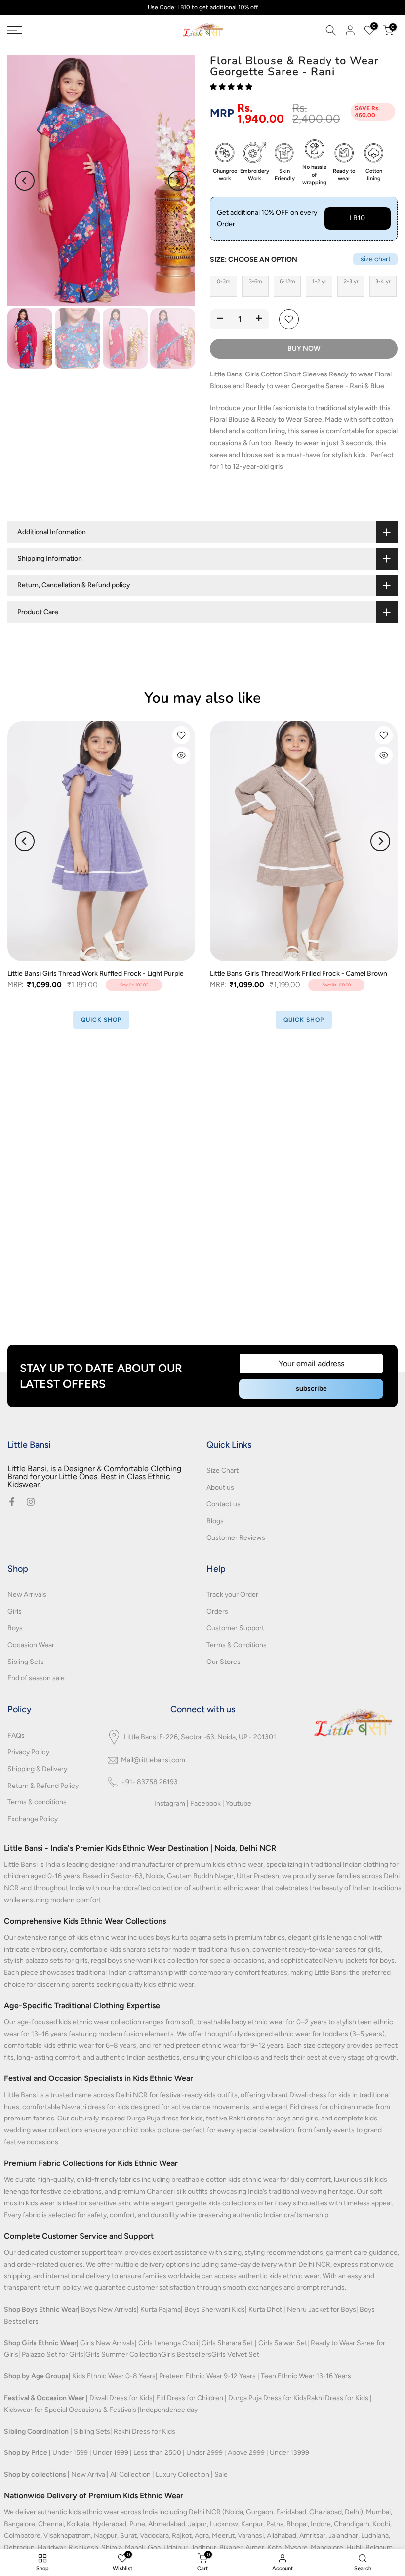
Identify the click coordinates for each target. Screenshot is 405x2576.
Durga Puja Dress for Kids (267, 2398)
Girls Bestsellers (186, 2354)
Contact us (223, 1504)
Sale (221, 2474)
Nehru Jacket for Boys (322, 2309)
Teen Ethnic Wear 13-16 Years (306, 2376)
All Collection (130, 2474)
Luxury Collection (182, 2474)
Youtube (239, 1804)
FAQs (16, 1735)
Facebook (205, 1804)
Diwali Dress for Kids (121, 2398)
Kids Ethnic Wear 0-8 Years (114, 2376)
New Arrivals (27, 1595)
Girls (15, 1611)
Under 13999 (289, 2453)
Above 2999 (246, 2453)
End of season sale (36, 1678)
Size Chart (223, 1471)
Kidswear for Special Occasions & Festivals (70, 2410)
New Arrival (89, 2474)
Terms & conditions (37, 1802)
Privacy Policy (28, 1752)
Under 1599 (70, 2453)
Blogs (215, 1521)
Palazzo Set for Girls (53, 2354)
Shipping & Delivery (37, 1769)
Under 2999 (204, 2453)
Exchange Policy (33, 1819)
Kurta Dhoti (266, 2309)
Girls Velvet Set (235, 2354)
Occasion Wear (31, 1645)
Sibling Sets (26, 1662)
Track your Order (232, 1595)
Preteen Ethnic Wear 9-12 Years (207, 2376)
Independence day (169, 2410)
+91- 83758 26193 (149, 1782)
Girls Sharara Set (227, 2343)
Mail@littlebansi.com (153, 1760)
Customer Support (235, 1628)
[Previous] (25, 181)
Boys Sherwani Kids (215, 2309)
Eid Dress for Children (190, 2398)
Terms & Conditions (237, 1645)
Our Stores (223, 1662)
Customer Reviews (236, 1538)
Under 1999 (111, 2453)
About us (220, 1487)
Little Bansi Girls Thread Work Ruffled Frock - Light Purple (96, 974)
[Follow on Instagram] (31, 1502)
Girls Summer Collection (123, 2354)
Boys (15, 1628)
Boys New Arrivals (109, 2309)
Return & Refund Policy (43, 1786)
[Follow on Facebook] (12, 1502)
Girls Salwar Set (283, 2343)
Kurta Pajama (161, 2309)
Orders (217, 1611)
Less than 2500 (157, 2453)
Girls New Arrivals (107, 2343)
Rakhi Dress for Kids (338, 2398)
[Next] (178, 181)
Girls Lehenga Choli (168, 2343)
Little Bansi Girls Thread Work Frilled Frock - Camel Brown (299, 974)
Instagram (170, 1804)
